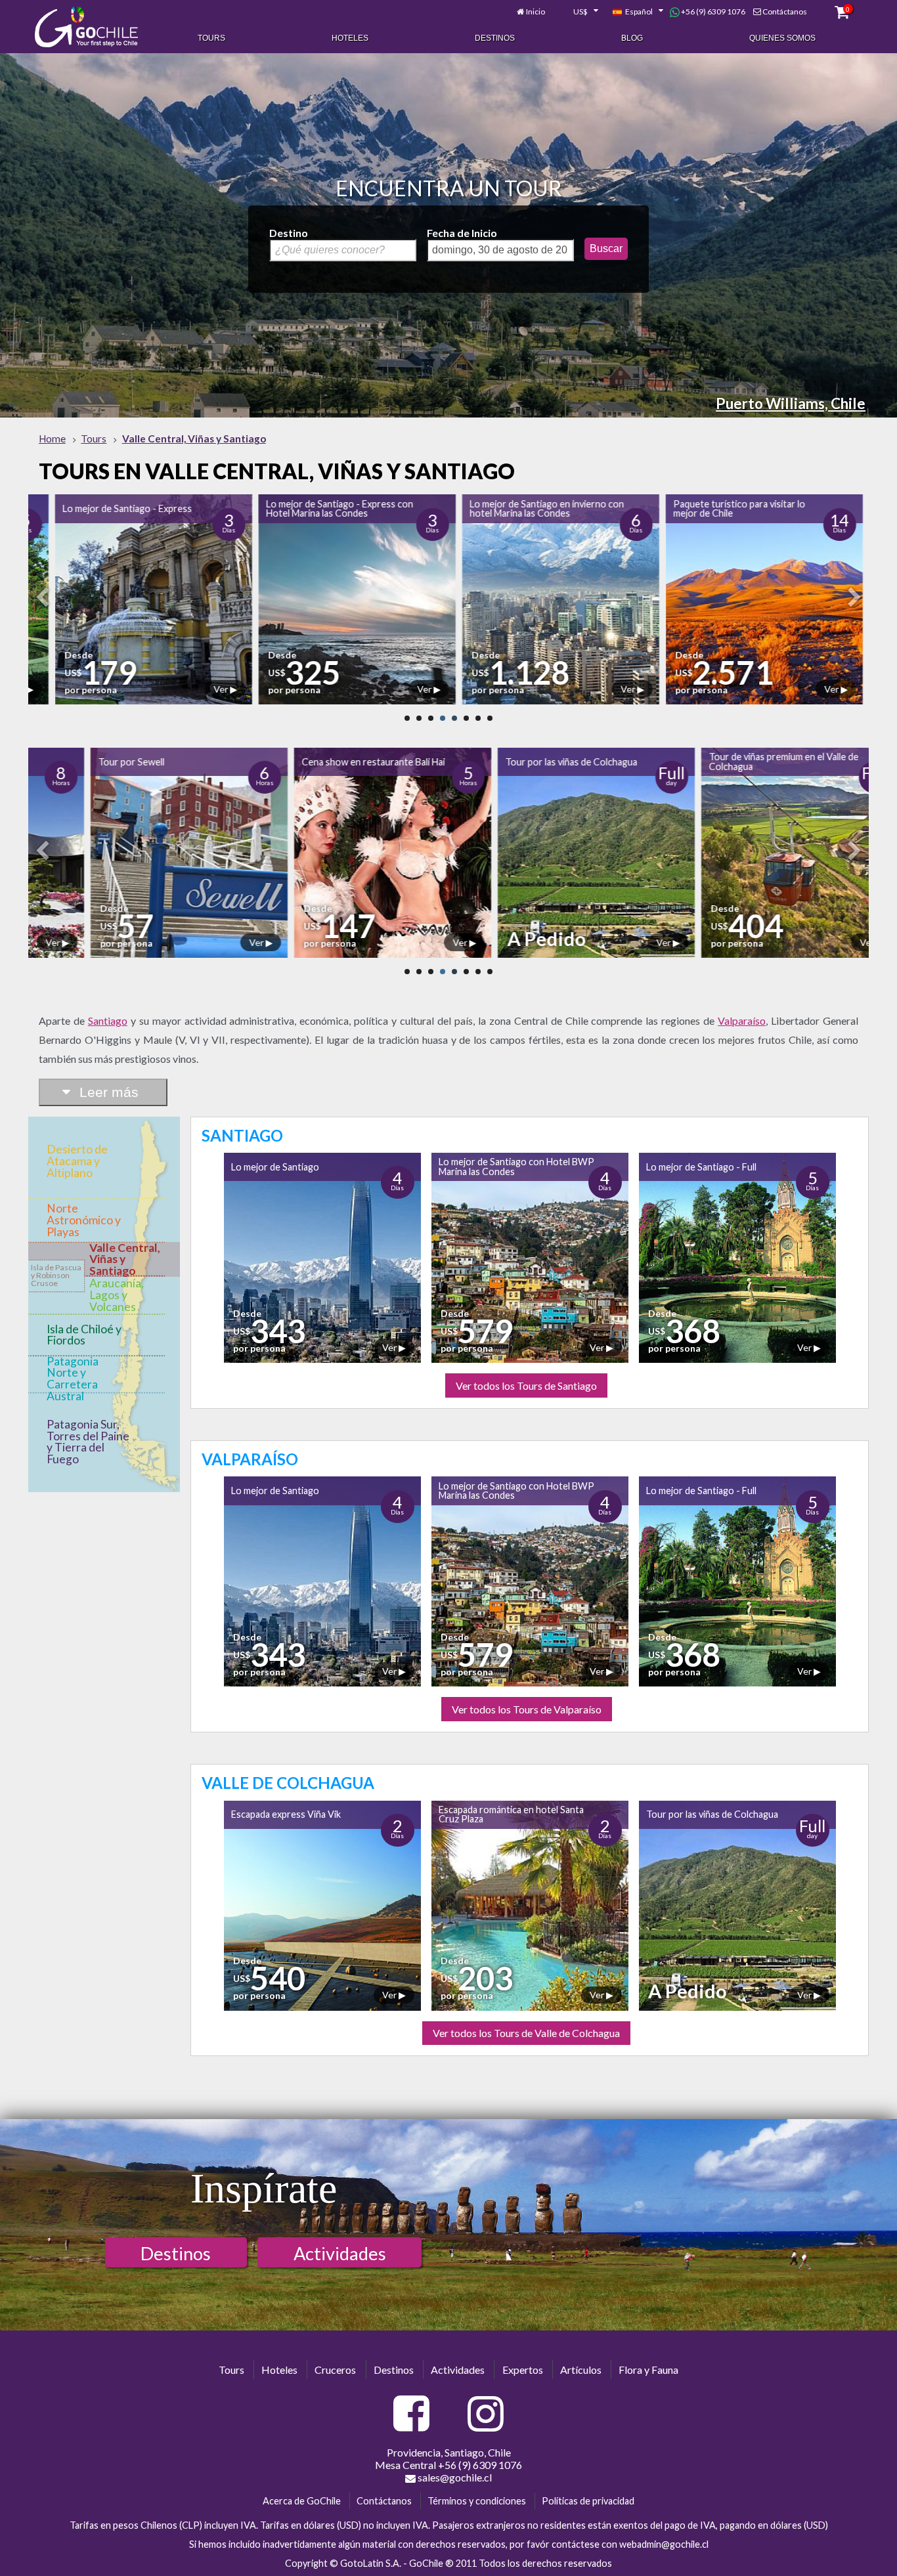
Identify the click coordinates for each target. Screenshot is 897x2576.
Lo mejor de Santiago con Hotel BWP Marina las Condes (516, 1166)
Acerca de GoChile (302, 2501)
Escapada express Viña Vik (286, 1814)
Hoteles (350, 38)
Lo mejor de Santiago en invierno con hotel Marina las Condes (520, 508)
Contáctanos (785, 11)
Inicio (536, 11)
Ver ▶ (198, 689)
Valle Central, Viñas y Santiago (125, 1259)
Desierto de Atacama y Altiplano (77, 1161)
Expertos (523, 2370)
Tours (211, 38)
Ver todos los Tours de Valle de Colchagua (526, 2033)
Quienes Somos (782, 38)
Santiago (108, 1020)
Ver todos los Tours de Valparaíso (527, 1709)
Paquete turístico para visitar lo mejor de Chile (713, 508)
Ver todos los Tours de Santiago (526, 1385)
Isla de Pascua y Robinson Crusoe (56, 1275)
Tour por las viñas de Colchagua (509, 762)
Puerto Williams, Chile (791, 403)
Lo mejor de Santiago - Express (101, 508)
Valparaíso (742, 1020)
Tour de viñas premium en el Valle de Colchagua (722, 761)
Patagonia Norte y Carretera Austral (73, 1379)
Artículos (581, 2370)
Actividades (340, 2253)
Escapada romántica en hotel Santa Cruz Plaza (511, 1814)
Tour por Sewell (69, 762)
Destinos (495, 38)
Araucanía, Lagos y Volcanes (117, 1295)
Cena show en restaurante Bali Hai (311, 762)
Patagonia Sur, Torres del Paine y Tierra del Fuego (88, 1442)
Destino (289, 233)
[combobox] (579, 12)
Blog (632, 38)
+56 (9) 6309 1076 (712, 11)
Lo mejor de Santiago (275, 1167)
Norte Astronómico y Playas (84, 1220)
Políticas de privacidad (588, 2501)
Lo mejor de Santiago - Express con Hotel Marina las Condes (313, 508)
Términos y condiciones (477, 2501)
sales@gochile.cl (454, 2477)
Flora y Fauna (648, 2370)
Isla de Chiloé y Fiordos (84, 1335)
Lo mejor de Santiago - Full (701, 1167)
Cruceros (335, 2370)
